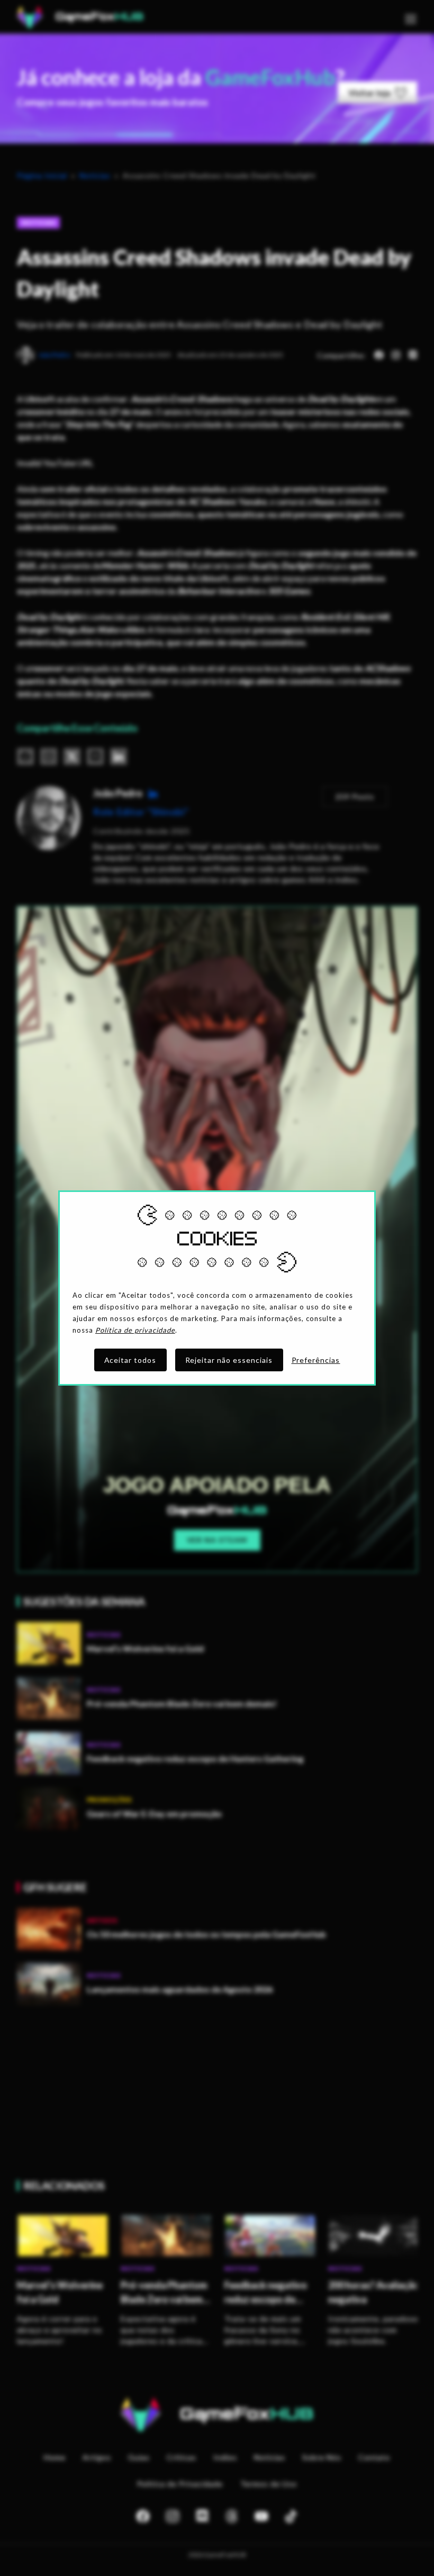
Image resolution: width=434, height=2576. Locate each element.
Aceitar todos (130, 1360)
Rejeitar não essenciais (229, 1360)
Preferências (316, 1360)
